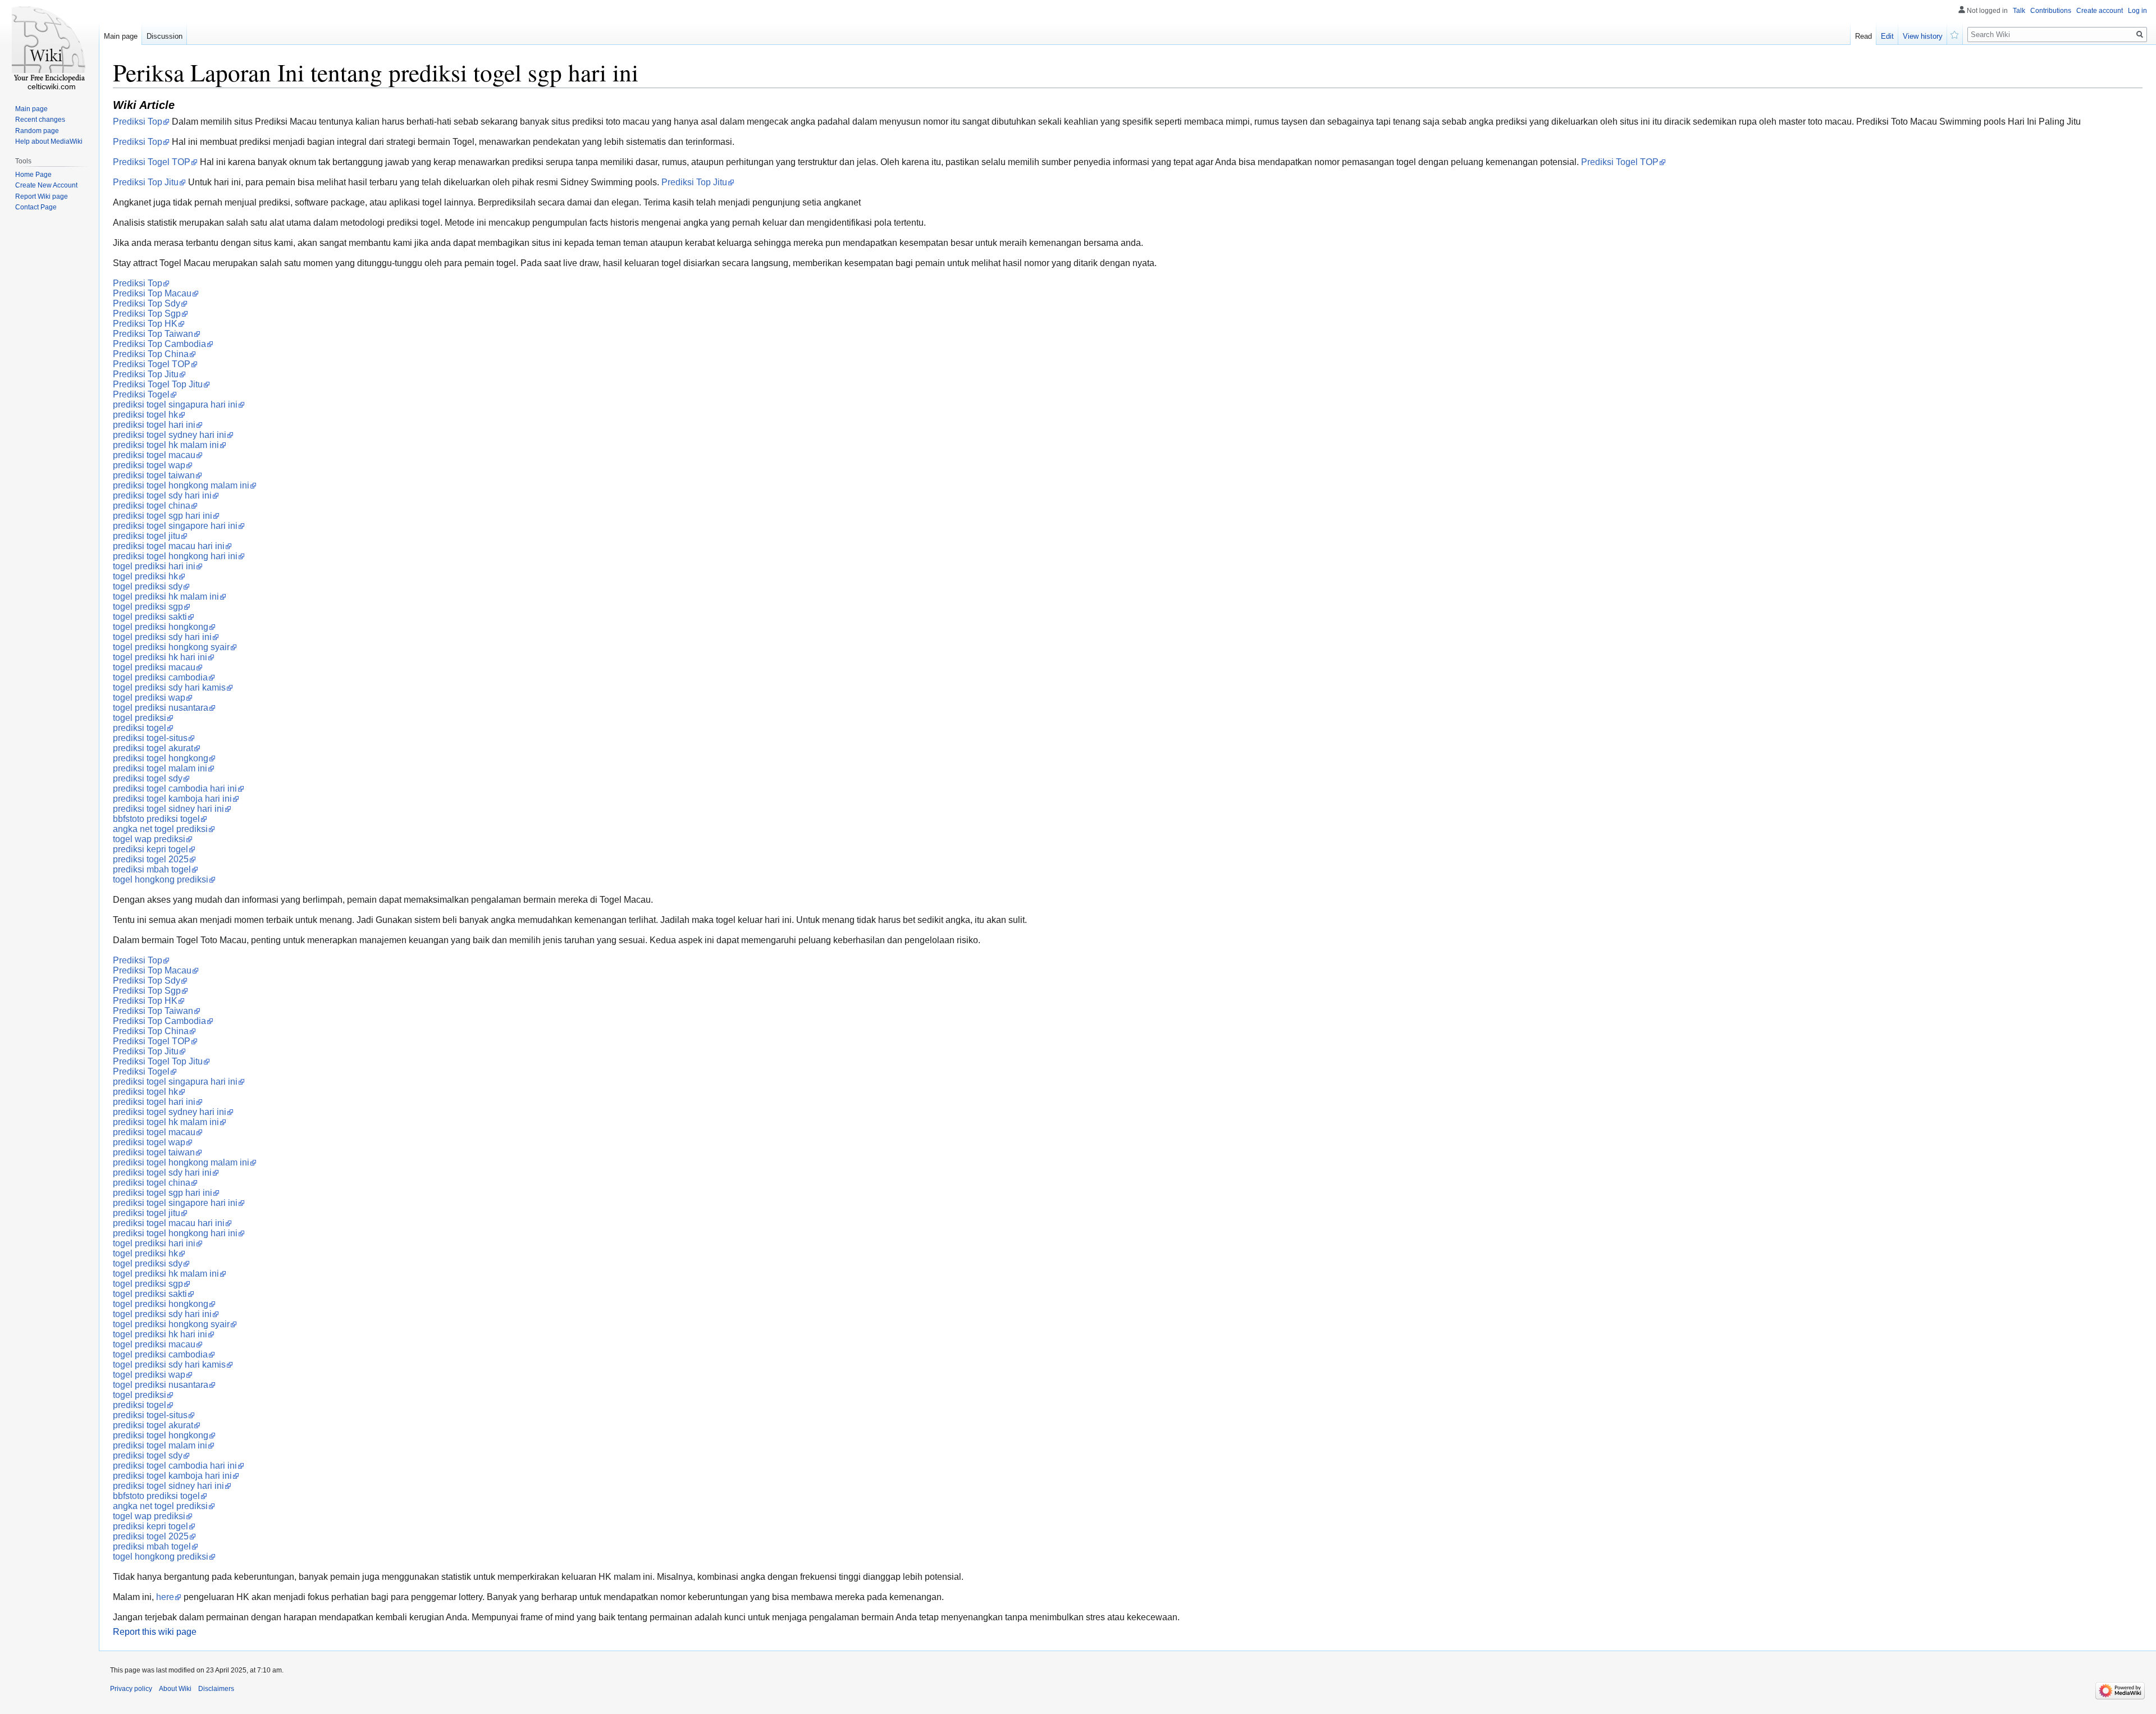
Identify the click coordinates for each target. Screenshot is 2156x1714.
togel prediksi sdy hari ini (162, 637)
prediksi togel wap (149, 465)
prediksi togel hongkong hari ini (175, 556)
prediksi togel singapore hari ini (175, 526)
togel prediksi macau (154, 667)
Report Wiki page (42, 196)
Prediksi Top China (151, 354)
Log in (2137, 11)
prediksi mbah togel (152, 869)
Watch (1955, 34)
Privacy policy (131, 1689)
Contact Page (36, 207)
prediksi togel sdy (148, 778)
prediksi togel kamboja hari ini (172, 799)
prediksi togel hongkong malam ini (181, 485)
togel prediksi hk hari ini (160, 657)
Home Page (33, 175)
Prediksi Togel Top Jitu (158, 384)
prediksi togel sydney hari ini (170, 435)
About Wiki (175, 1689)
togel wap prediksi (149, 839)
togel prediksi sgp (148, 607)
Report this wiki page (155, 1632)
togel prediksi (140, 718)
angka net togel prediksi (160, 829)
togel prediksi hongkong (161, 627)
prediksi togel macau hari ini (169, 546)
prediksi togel (140, 728)
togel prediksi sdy (148, 586)
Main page (121, 36)
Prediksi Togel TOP (152, 162)
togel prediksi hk (145, 576)
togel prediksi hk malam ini (166, 597)
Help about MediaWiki (49, 141)
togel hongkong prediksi (161, 879)
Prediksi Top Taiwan (153, 334)
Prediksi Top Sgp (147, 314)
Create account (2100, 11)
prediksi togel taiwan (154, 475)
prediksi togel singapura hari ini (175, 404)
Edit (1887, 36)
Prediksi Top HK (145, 324)
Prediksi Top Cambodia (159, 344)
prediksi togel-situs (150, 738)
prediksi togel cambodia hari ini (175, 789)
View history (1923, 36)
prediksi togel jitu (147, 536)
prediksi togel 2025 (151, 859)
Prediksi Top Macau (152, 293)
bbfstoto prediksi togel (156, 819)
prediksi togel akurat (153, 748)
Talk (2019, 11)
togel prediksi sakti (150, 617)
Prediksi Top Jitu (146, 182)
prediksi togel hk (145, 415)
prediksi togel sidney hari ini (168, 809)
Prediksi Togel (141, 394)
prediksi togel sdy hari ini (162, 495)
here (165, 1597)
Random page (37, 131)
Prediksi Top (138, 122)
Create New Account (46, 185)
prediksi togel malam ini (160, 768)
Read (1863, 36)
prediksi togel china (152, 506)
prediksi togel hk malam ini (166, 445)
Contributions (2051, 11)
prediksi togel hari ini (154, 425)
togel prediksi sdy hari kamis (169, 687)
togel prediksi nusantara (161, 708)
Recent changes (40, 120)
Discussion (165, 36)
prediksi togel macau (154, 455)
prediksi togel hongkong (161, 758)
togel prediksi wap (149, 698)
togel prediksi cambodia (160, 677)
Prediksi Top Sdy (147, 303)
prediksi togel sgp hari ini (163, 516)
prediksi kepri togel (150, 849)
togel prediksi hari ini (154, 566)
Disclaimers (216, 1689)
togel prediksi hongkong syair (171, 647)
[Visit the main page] (49, 45)
